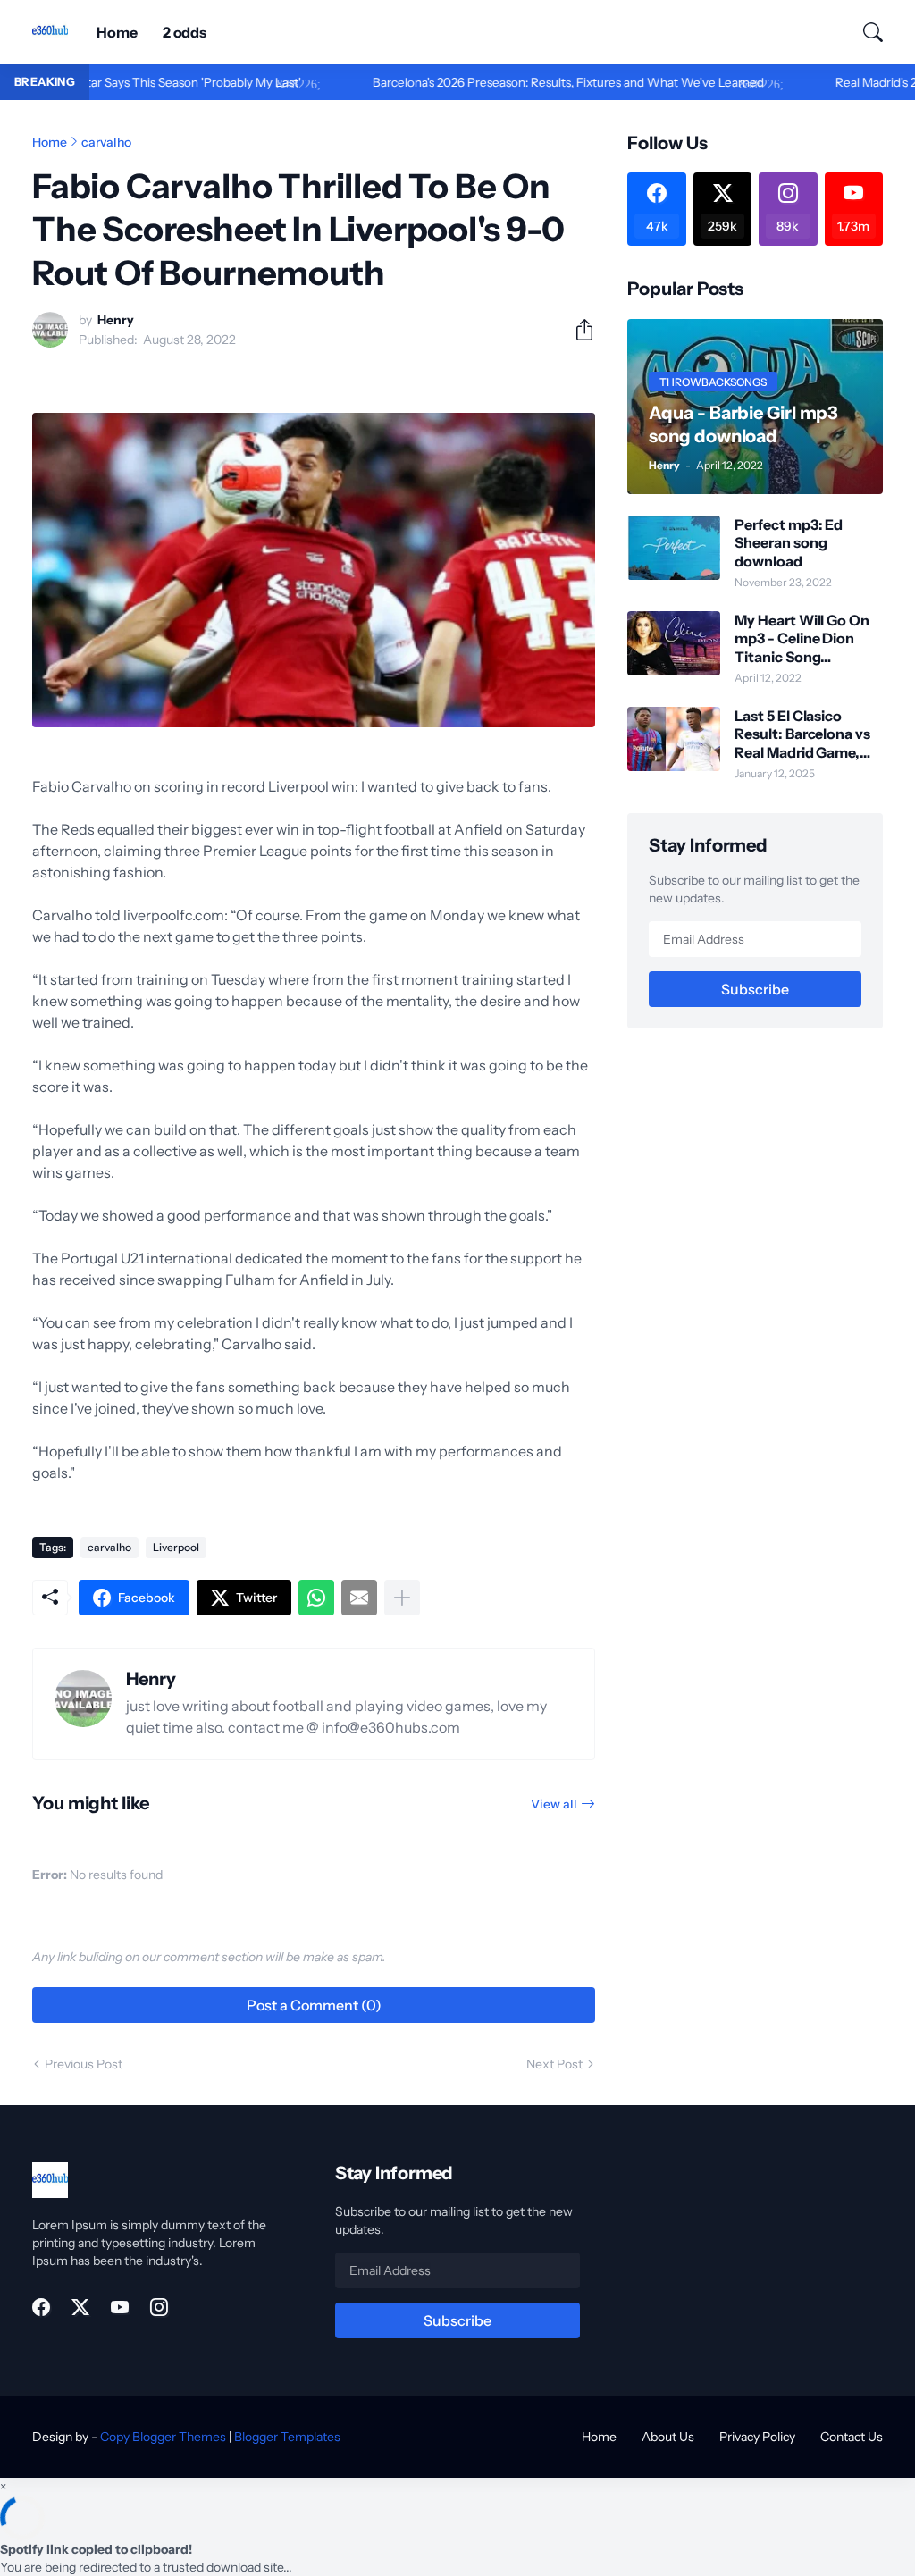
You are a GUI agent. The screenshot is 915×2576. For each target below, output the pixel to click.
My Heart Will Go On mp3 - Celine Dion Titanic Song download (802, 638)
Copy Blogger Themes (163, 2437)
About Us (668, 2437)
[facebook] (41, 2307)
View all (554, 1804)
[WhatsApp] (316, 1598)
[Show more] (402, 1598)
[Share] (577, 330)
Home (117, 32)
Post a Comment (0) (314, 2005)
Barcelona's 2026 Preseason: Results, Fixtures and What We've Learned (508, 82)
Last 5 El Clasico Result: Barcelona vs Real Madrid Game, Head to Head (802, 734)
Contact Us (852, 2437)
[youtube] (120, 2307)
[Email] (359, 1598)
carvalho (106, 142)
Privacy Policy (757, 2437)
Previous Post (84, 2064)
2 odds (185, 32)
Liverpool (176, 1547)
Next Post (554, 2064)
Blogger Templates (287, 2437)
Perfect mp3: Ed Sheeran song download (789, 543)
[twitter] (80, 2307)
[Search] (865, 32)
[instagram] (159, 2307)
